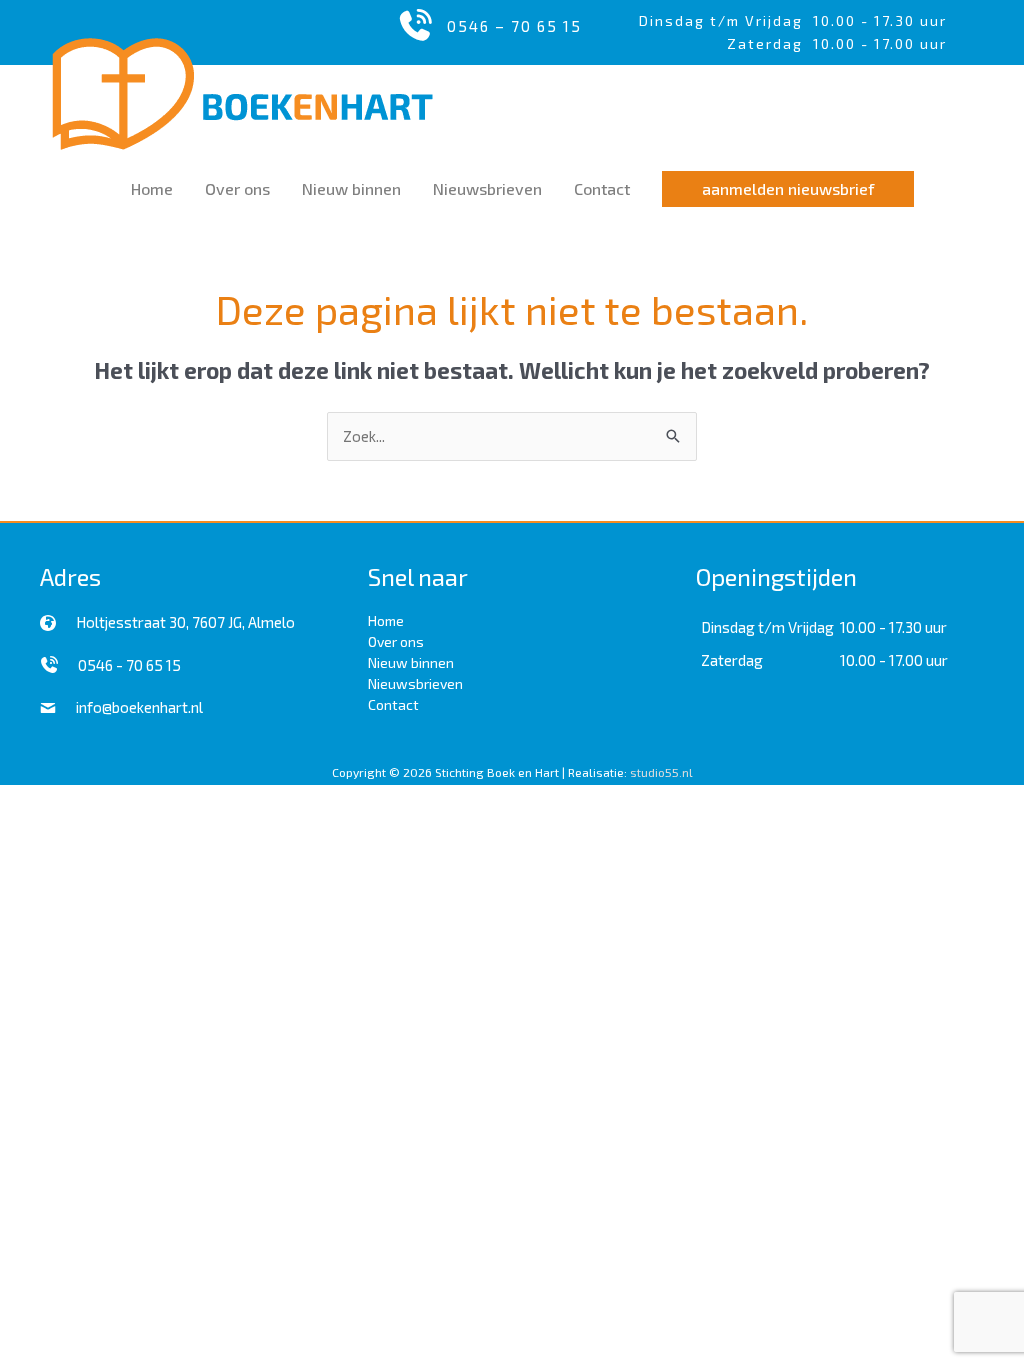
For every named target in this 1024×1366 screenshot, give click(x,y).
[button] (788, 189)
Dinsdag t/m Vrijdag (726, 20)
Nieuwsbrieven (415, 683)
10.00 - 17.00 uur (894, 660)
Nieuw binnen (411, 662)
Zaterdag (732, 660)
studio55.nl (661, 772)
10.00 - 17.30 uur (880, 20)
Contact (393, 704)
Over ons (396, 641)
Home (386, 620)
